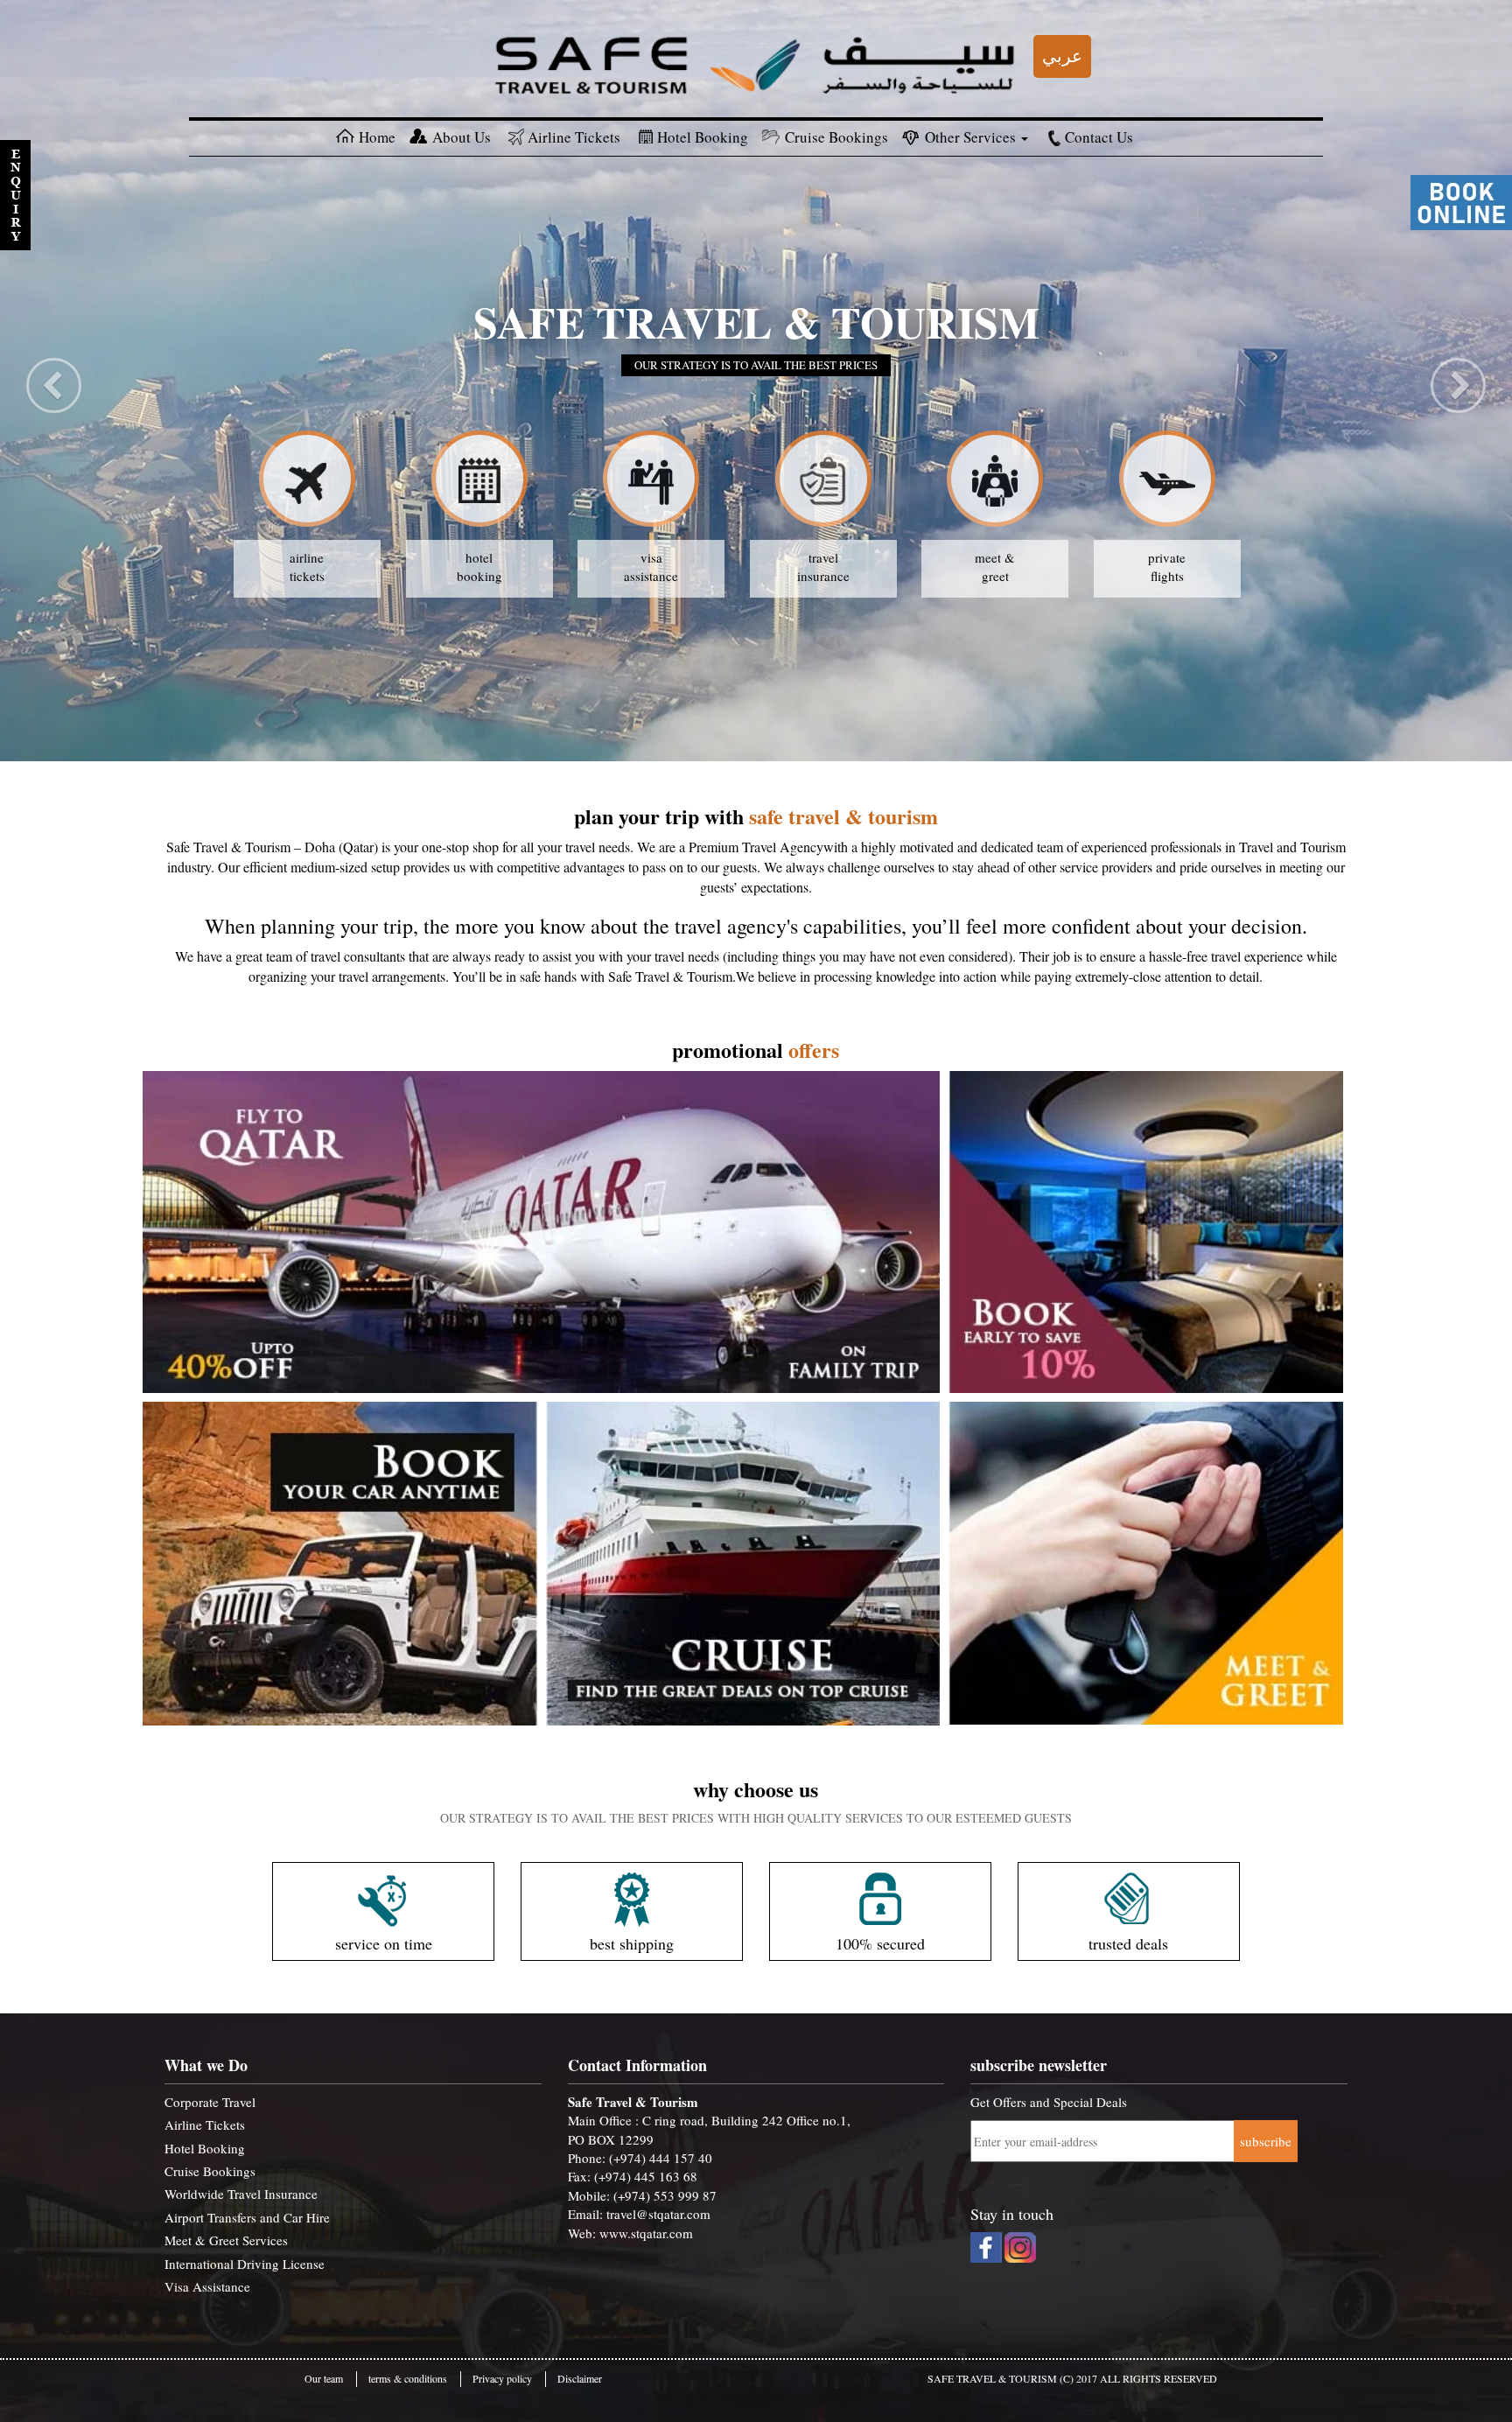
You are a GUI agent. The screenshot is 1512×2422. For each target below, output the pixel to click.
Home (377, 137)
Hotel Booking (703, 137)
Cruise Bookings (836, 137)
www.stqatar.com (646, 2233)
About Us (462, 137)
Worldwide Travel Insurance (241, 2194)
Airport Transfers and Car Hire (247, 2217)
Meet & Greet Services (226, 2240)
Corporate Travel (210, 2102)
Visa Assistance (207, 2286)
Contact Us (1099, 137)
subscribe (1266, 2141)
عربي (1062, 56)
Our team (324, 2378)
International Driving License (245, 2264)
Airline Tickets (574, 137)
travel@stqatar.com (658, 2214)
